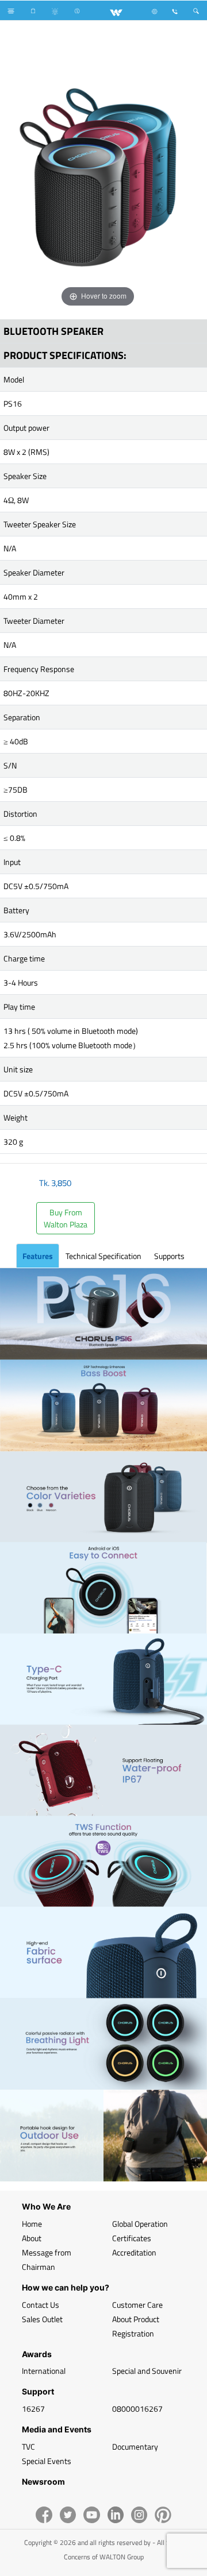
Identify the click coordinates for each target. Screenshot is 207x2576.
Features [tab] (38, 1256)
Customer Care (137, 2305)
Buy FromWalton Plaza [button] (66, 1218)
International (44, 2371)
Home (32, 2224)
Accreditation (134, 2252)
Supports (169, 1256)
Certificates (132, 2238)
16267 (33, 2409)
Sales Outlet (42, 2319)
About (32, 2238)
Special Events (47, 2461)
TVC (28, 2446)
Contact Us (41, 2305)
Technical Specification (103, 1256)
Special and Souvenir (147, 2371)
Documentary (135, 2446)
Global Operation (140, 2224)
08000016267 (137, 2409)
